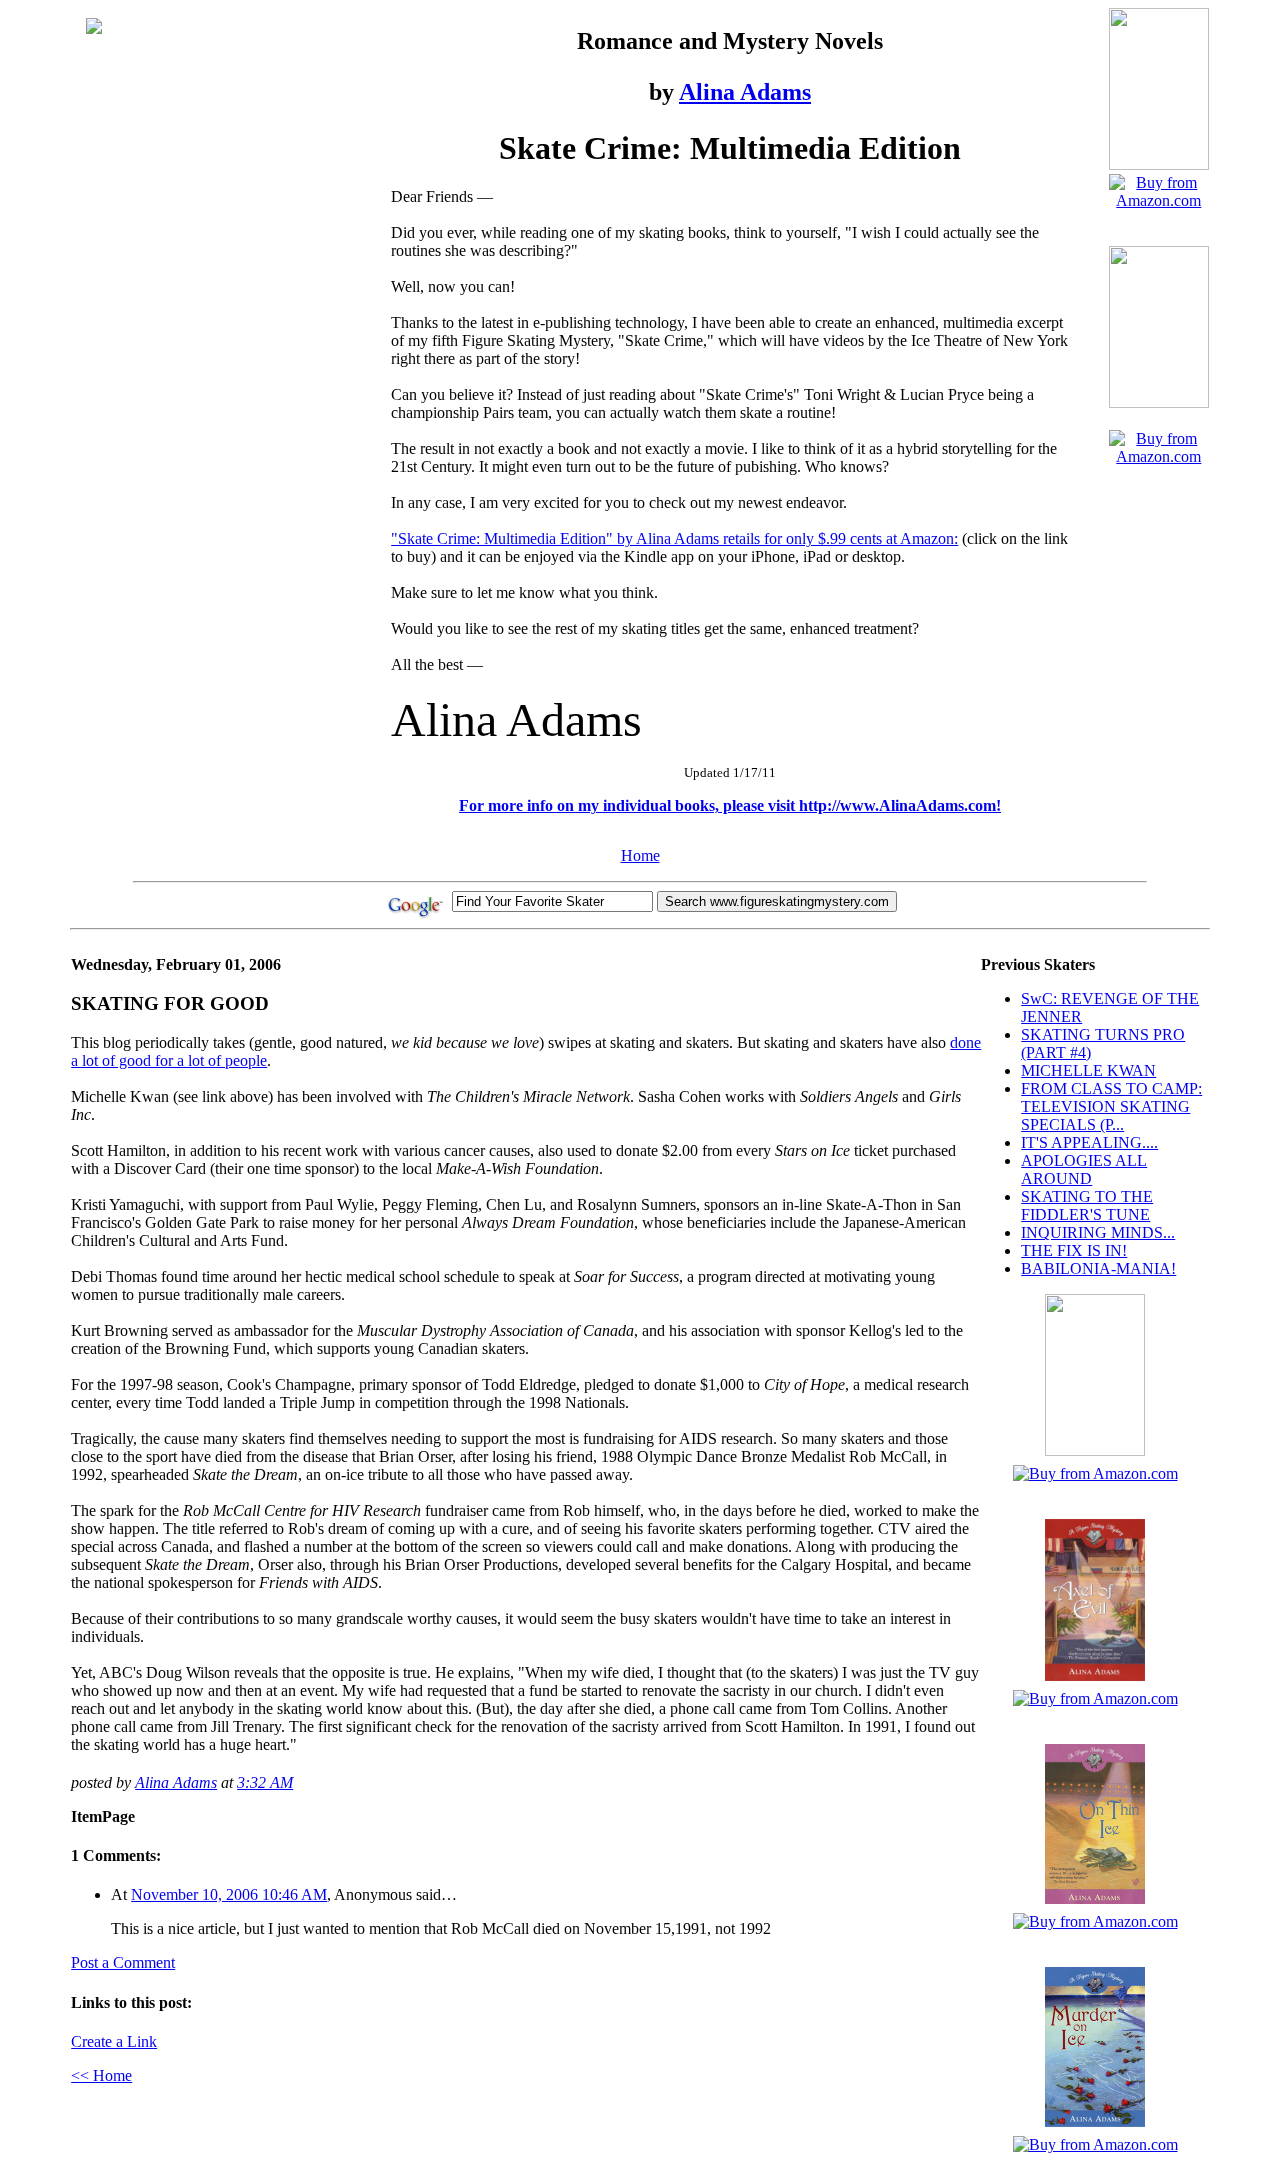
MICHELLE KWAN (1088, 1070)
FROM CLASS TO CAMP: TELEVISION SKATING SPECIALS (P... (1111, 1106)
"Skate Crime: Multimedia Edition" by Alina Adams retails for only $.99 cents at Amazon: (674, 538)
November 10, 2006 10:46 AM (229, 1894)
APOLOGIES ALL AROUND (1084, 1169)
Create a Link (114, 2041)
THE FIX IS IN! (1074, 1250)
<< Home (101, 2075)
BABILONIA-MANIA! (1098, 1268)
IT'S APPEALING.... (1089, 1142)
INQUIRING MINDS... (1098, 1232)
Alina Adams (745, 92)
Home (640, 855)
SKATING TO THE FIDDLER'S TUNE (1087, 1205)
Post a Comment (123, 1962)
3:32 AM (265, 1782)
